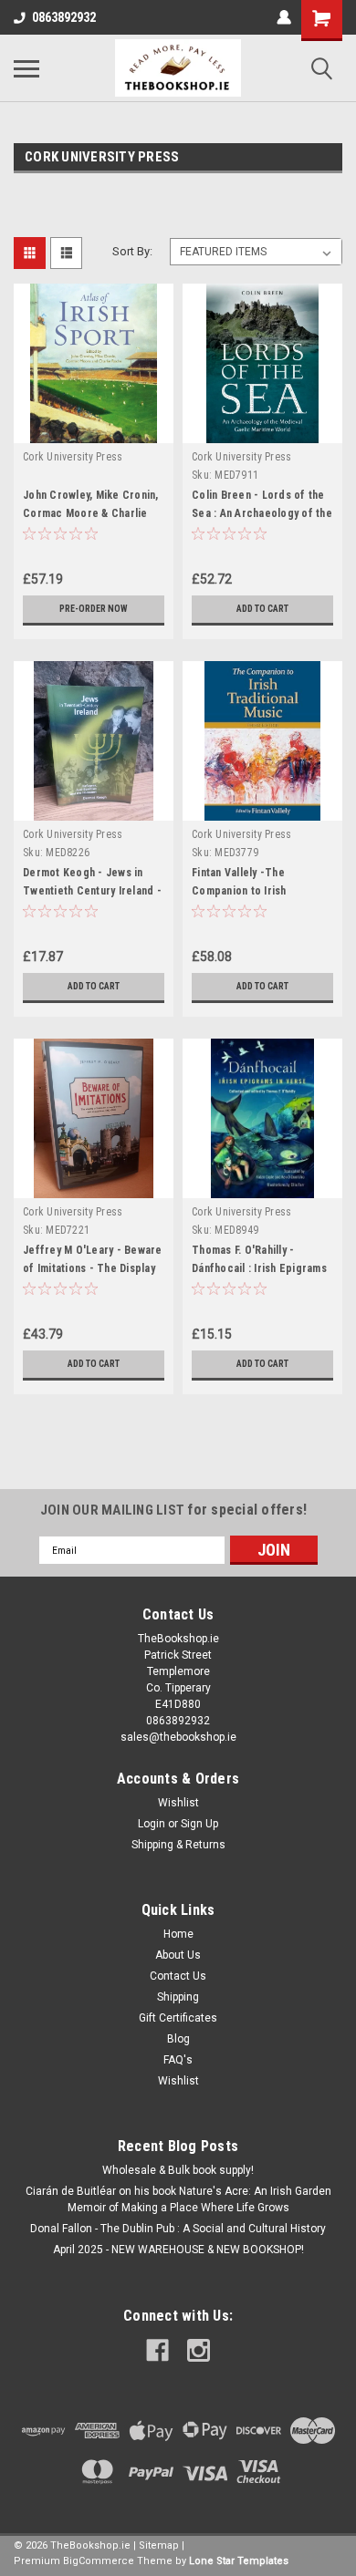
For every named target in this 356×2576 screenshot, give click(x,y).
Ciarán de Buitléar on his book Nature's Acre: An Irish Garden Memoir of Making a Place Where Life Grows (178, 2199)
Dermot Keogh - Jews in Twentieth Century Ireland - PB (92, 891)
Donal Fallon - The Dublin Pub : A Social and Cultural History (178, 2229)
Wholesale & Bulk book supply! (178, 2170)
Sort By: (132, 251)
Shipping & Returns (178, 1845)
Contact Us (178, 1976)
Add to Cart (262, 609)
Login (152, 1824)
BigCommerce (99, 2561)
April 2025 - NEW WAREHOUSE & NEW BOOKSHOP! (178, 2250)
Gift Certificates (178, 2018)
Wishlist (178, 1803)
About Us (178, 1955)
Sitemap (159, 2545)
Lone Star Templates (239, 2561)
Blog (178, 2039)
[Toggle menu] (26, 68)
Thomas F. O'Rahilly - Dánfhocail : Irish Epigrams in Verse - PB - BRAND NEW (260, 1268)
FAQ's (178, 2060)
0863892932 (64, 17)
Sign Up (199, 1824)
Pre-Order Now (94, 609)
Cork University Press (73, 457)
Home (178, 1934)
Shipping (178, 1997)
